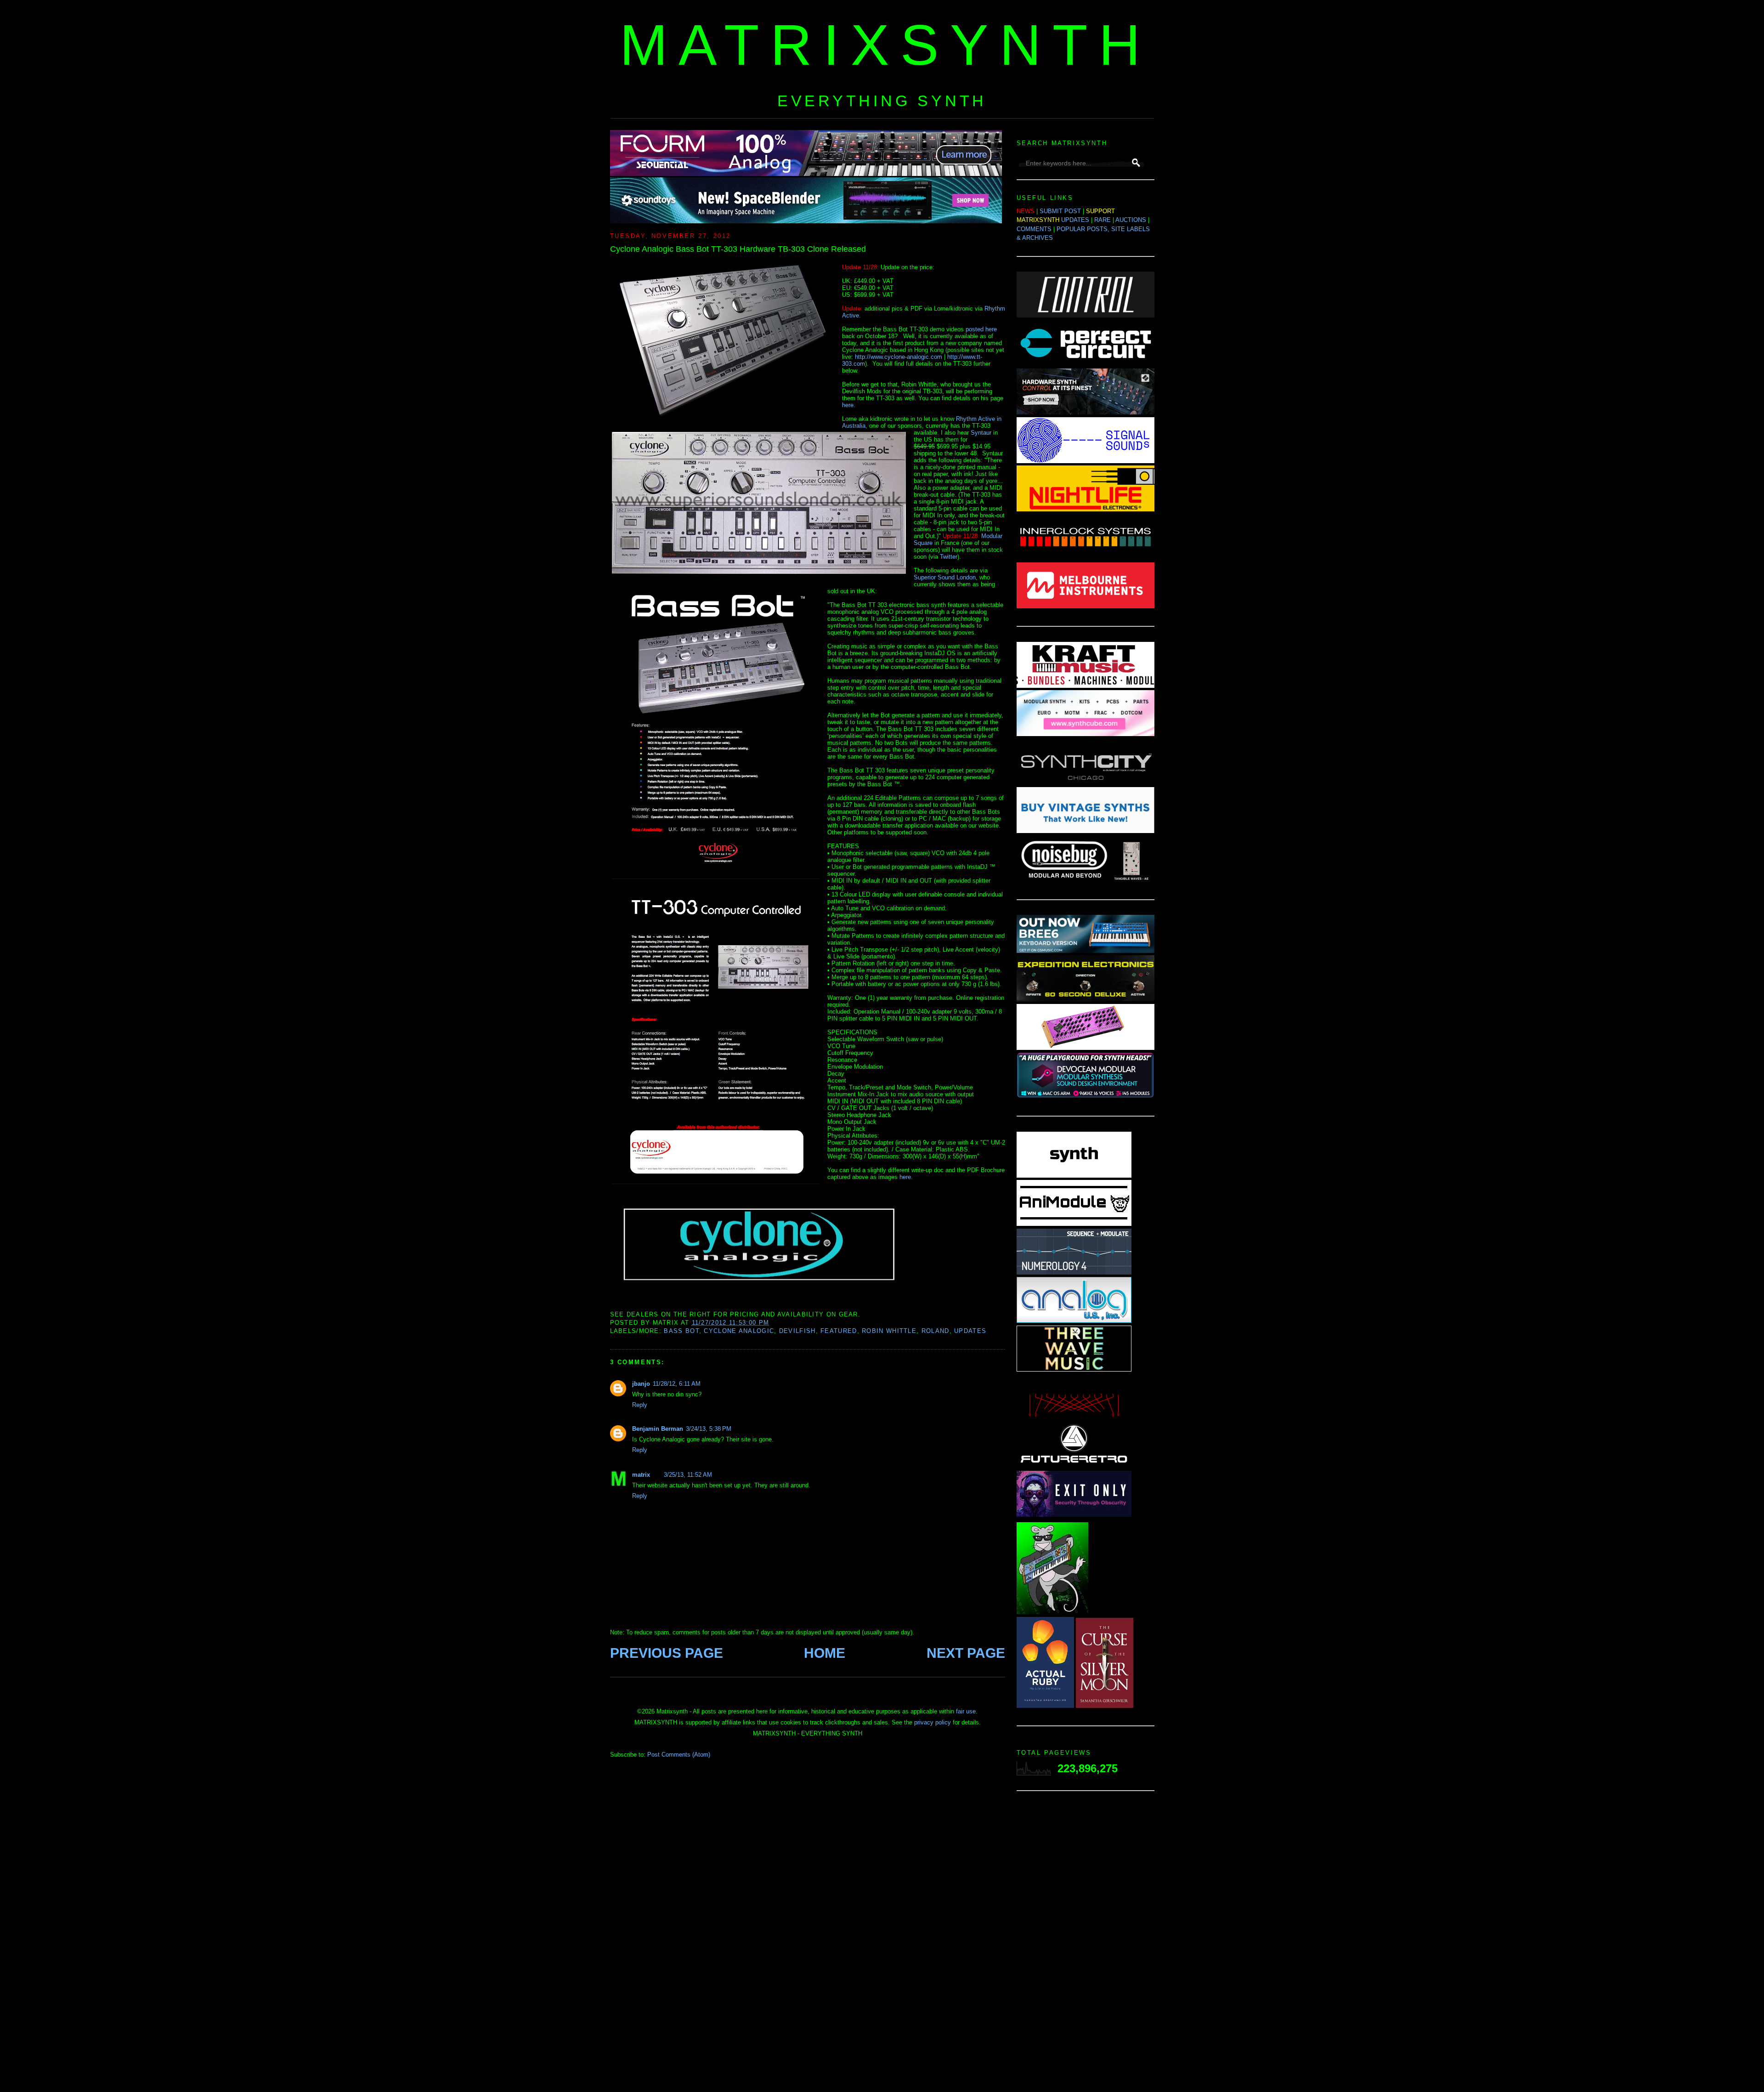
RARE (1102, 220)
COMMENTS (1034, 229)
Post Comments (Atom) (679, 1755)
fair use (966, 1711)
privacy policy (933, 1722)
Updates (970, 1331)
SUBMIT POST (1060, 211)
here (848, 405)
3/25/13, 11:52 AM (688, 1475)
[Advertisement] (1086, 1944)
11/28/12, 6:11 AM (677, 1384)
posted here (981, 329)
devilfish (797, 1331)
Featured (839, 1331)
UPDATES (1075, 220)
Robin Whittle (889, 1331)
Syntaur (981, 433)
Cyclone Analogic (739, 1331)
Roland (936, 1331)
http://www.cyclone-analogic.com (899, 357)
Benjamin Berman (658, 1429)
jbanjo (641, 1384)
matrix (641, 1475)
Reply (640, 1405)
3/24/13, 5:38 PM (709, 1429)
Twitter (949, 557)
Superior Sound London (945, 577)
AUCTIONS (1131, 220)
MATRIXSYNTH (886, 45)
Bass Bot (681, 1331)
